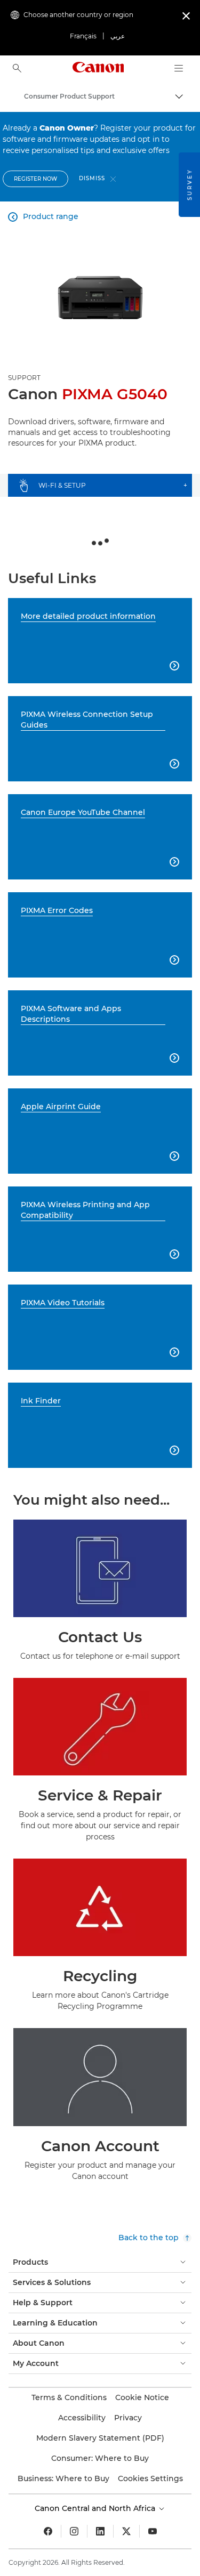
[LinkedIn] (100, 2531)
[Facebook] (48, 2531)
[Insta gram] (74, 2531)
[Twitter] (126, 2531)
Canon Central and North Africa (96, 2508)
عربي (118, 36)
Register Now (35, 179)
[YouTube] (153, 2531)
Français (83, 36)
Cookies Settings (150, 2478)
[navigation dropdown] (179, 68)
